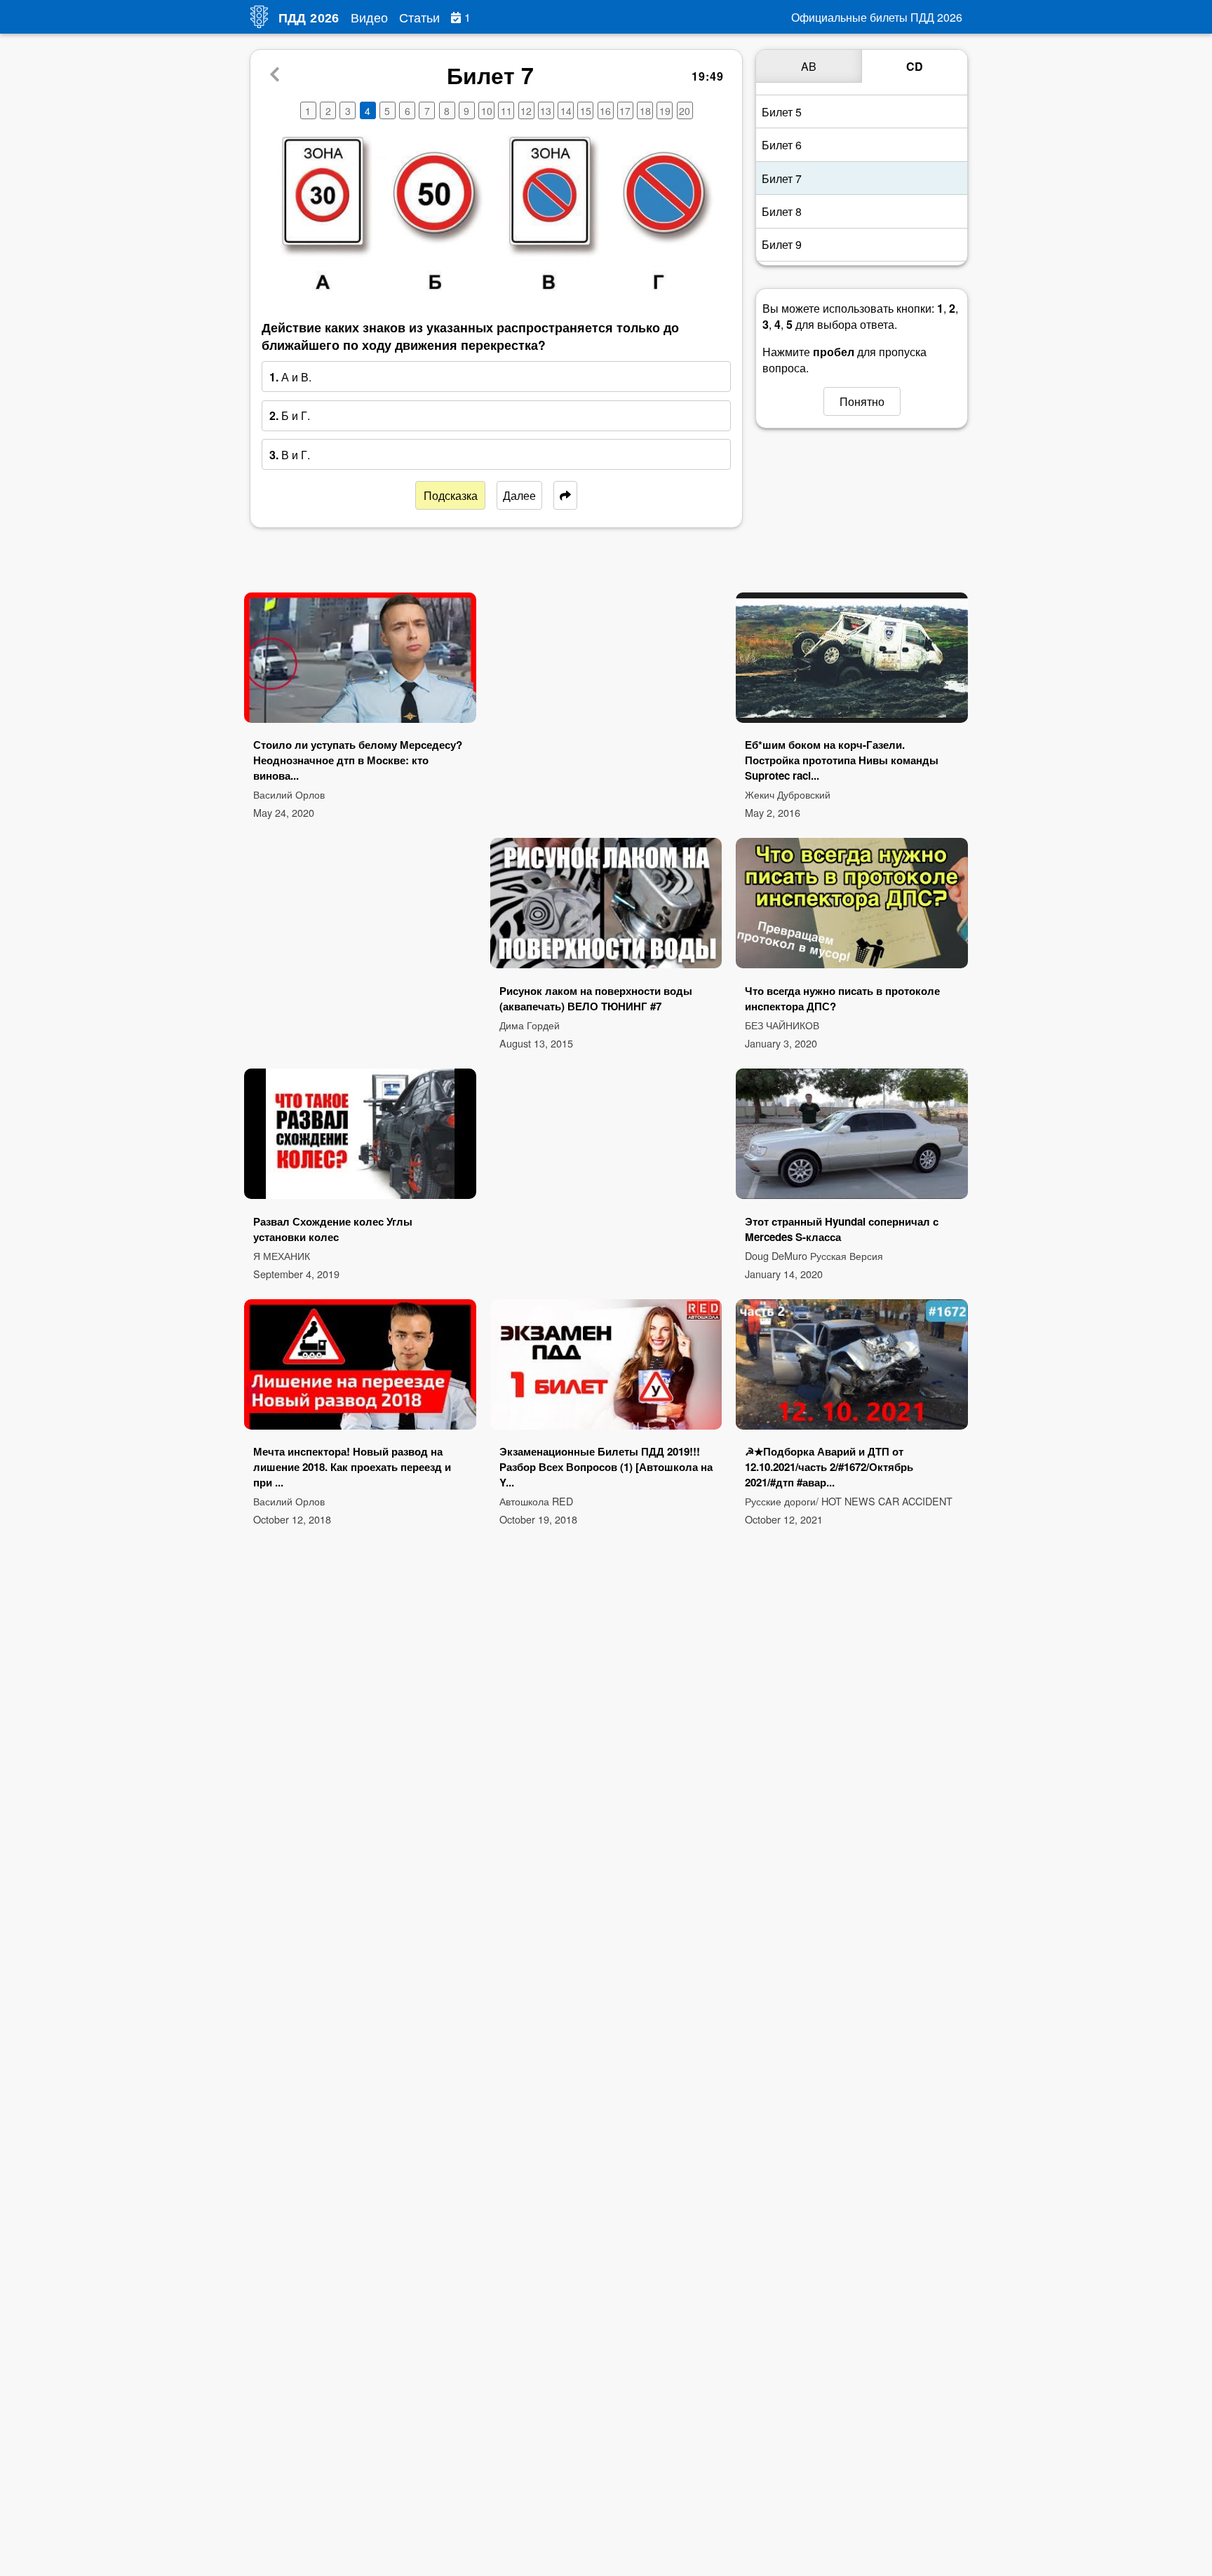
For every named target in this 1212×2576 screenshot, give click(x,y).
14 (566, 111)
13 (546, 111)
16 (605, 111)
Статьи (419, 17)
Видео (369, 17)
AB (809, 66)
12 (526, 111)
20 (685, 111)
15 (586, 111)
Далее (519, 495)
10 (487, 111)
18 (645, 111)
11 (506, 111)
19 (665, 111)
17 (625, 111)
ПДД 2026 (309, 18)
